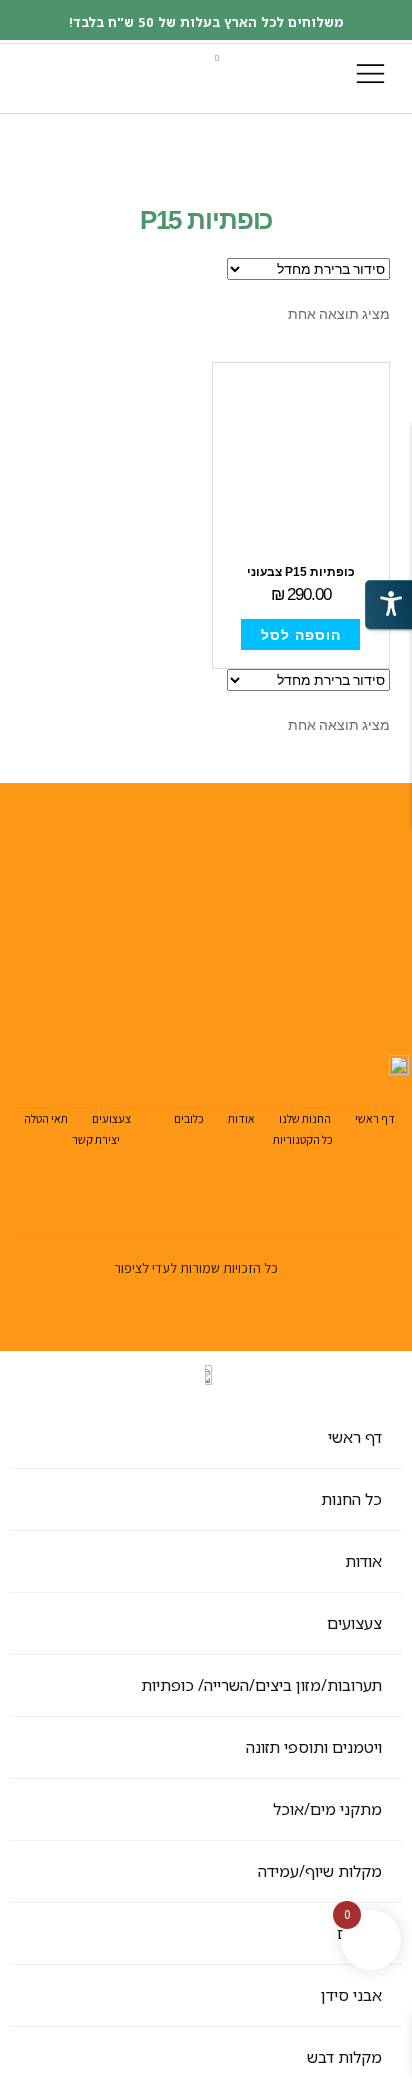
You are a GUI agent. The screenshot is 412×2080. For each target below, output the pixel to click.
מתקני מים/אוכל (327, 1809)
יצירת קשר (96, 1139)
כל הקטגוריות (303, 1139)
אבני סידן (351, 1995)
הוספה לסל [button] (301, 635)
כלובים (189, 1118)
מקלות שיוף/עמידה (320, 1871)
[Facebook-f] (124, 1043)
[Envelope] (77, 1043)
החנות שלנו (305, 1118)
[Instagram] (171, 1043)
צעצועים (111, 1118)
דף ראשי (375, 1118)
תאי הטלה (46, 1118)
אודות (241, 1118)
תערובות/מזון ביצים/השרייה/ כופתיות (261, 1685)
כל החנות (351, 1499)
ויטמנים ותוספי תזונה (314, 1747)
